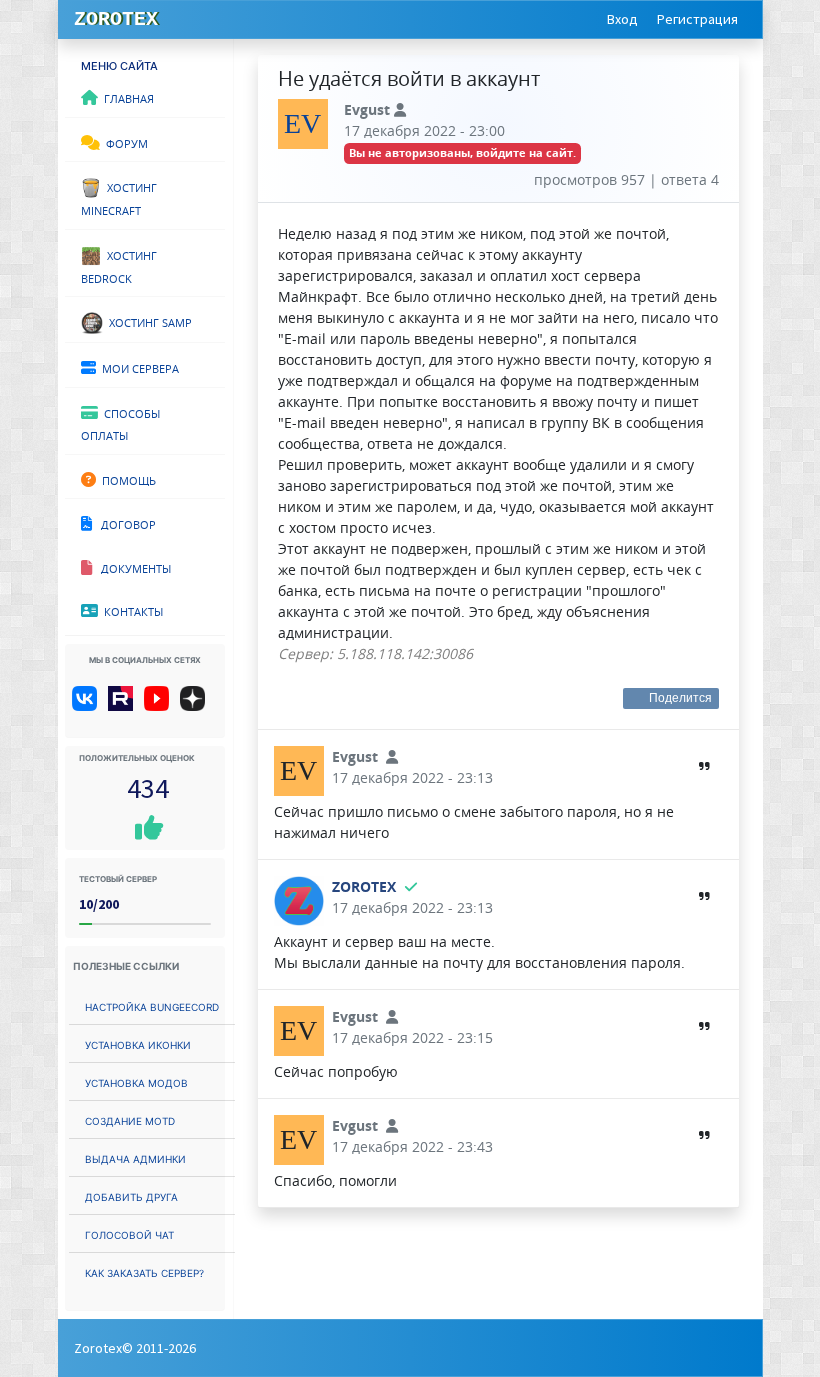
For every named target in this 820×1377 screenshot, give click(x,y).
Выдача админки (135, 1157)
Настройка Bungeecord (152, 1005)
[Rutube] (124, 706)
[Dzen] (199, 706)
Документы (131, 567)
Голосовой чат (129, 1233)
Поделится (681, 698)
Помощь (126, 479)
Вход (622, 19)
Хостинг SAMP (147, 321)
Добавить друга (131, 1195)
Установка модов (136, 1081)
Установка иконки (138, 1043)
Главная (126, 97)
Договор (124, 523)
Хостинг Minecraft (119, 197)
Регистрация (697, 19)
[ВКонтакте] (88, 706)
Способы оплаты (120, 423)
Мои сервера (137, 367)
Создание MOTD (130, 1119)
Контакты (130, 610)
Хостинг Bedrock (119, 265)
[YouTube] (160, 706)
